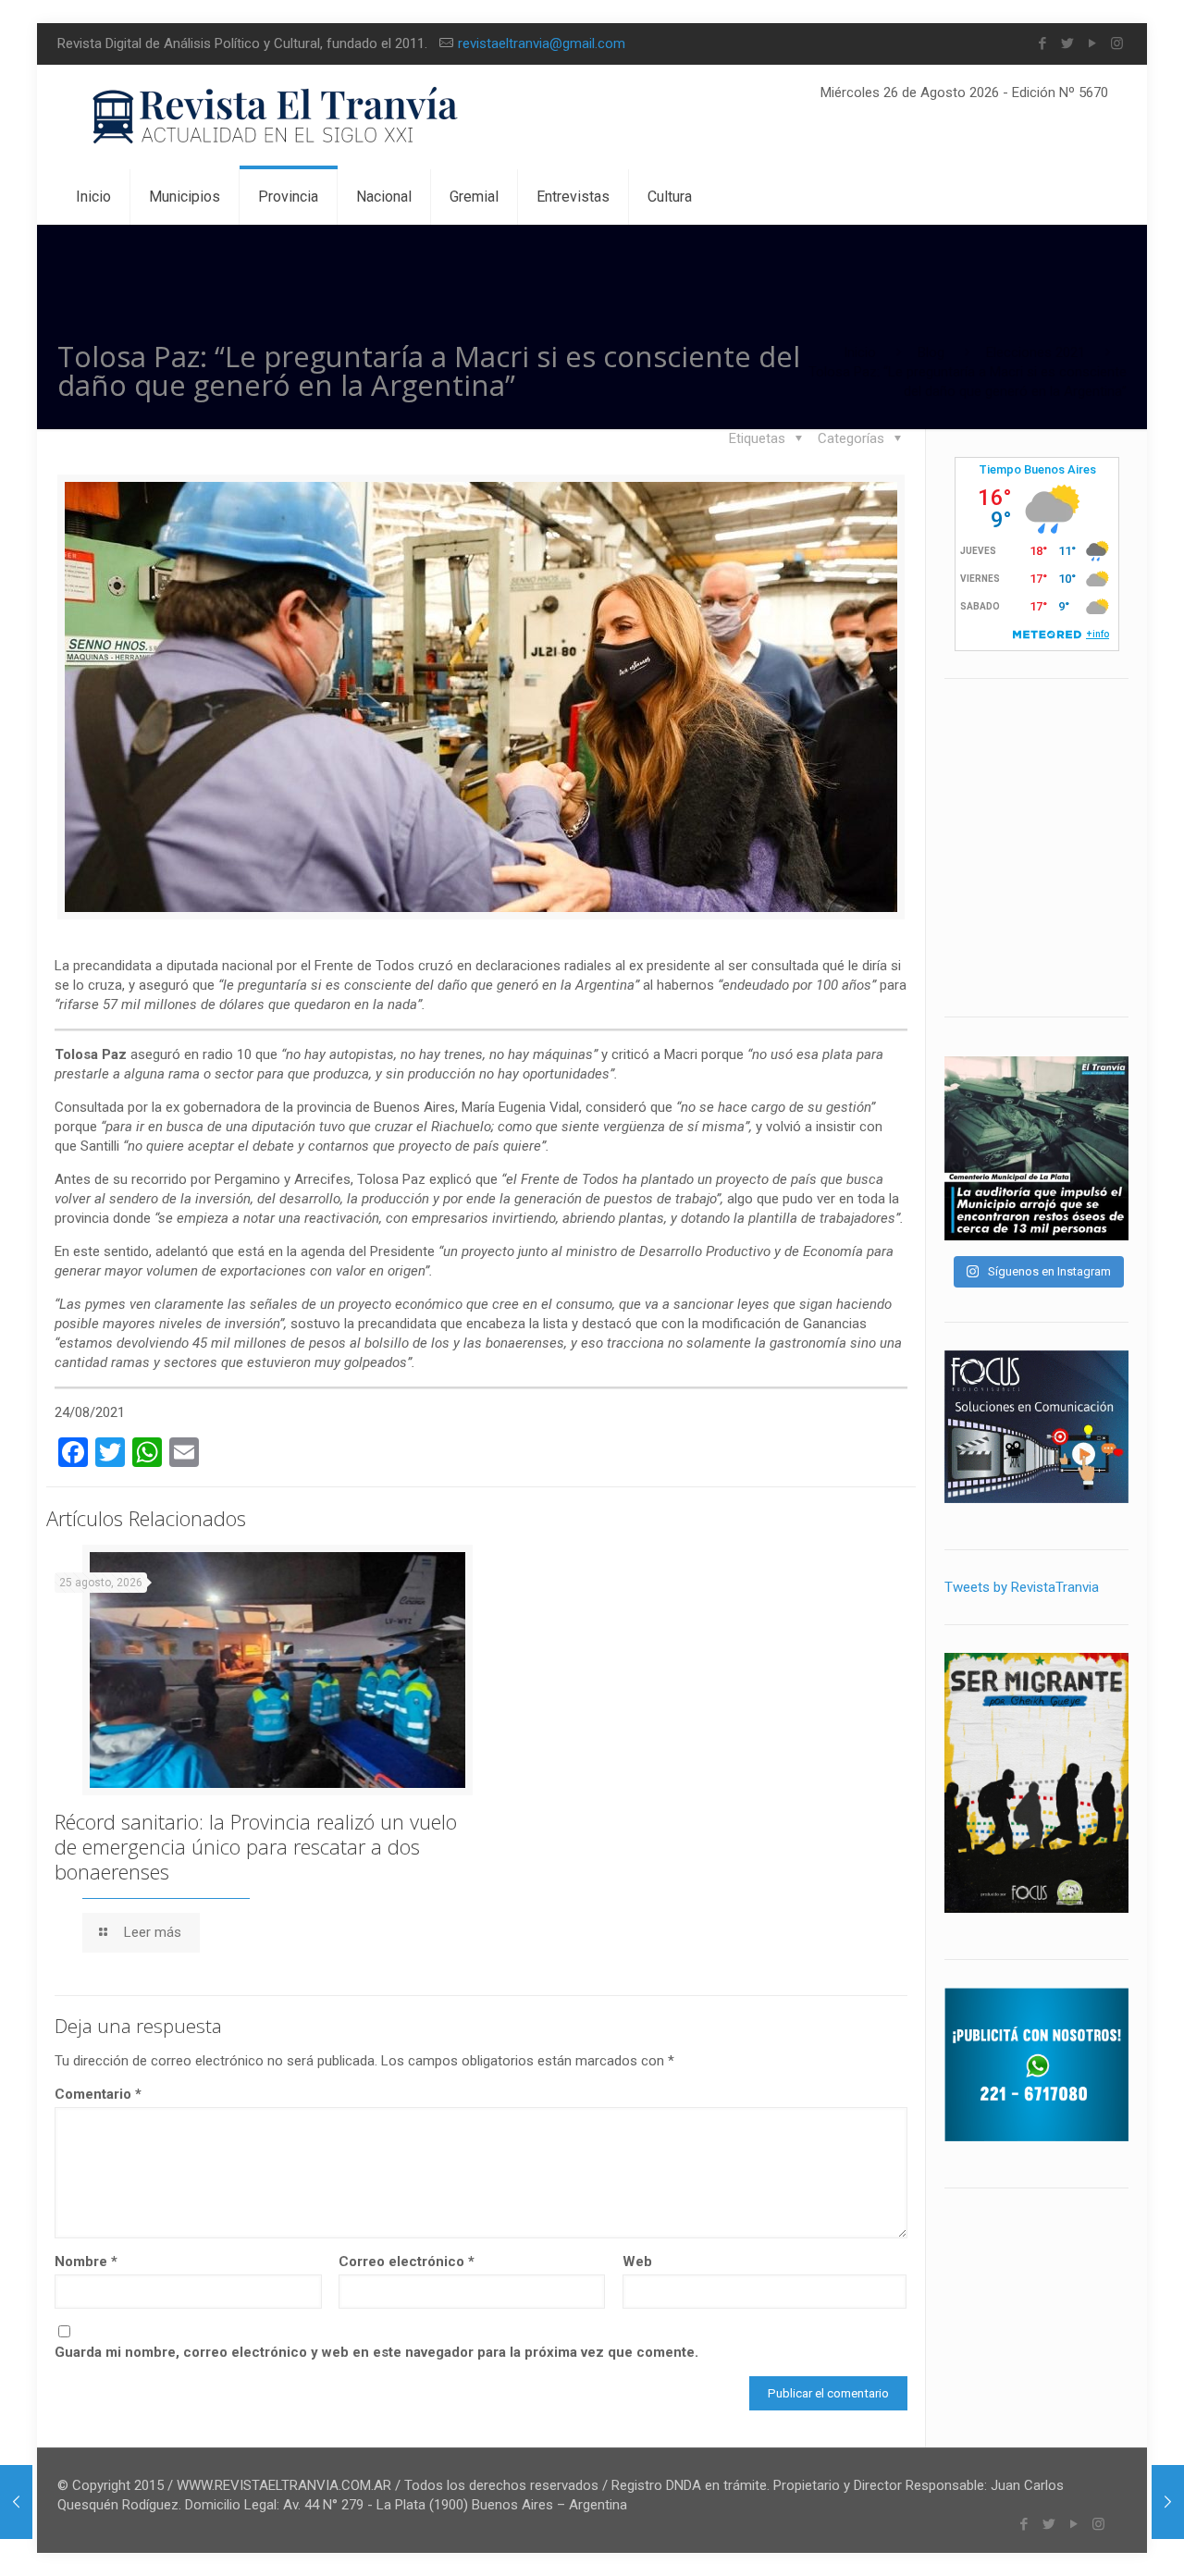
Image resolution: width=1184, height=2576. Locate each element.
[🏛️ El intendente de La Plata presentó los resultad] (1036, 1148)
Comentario (98, 2094)
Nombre (86, 2262)
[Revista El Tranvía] (276, 117)
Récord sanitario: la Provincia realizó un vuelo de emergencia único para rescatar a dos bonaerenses (256, 1846)
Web (637, 2262)
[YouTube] (1092, 43)
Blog (931, 352)
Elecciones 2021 (1036, 352)
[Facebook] (1042, 43)
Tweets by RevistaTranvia (1022, 1587)
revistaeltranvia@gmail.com (542, 43)
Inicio (860, 352)
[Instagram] (1117, 43)
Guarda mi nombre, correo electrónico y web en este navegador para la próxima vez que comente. (376, 2352)
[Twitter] (1067, 43)
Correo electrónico (407, 2262)
